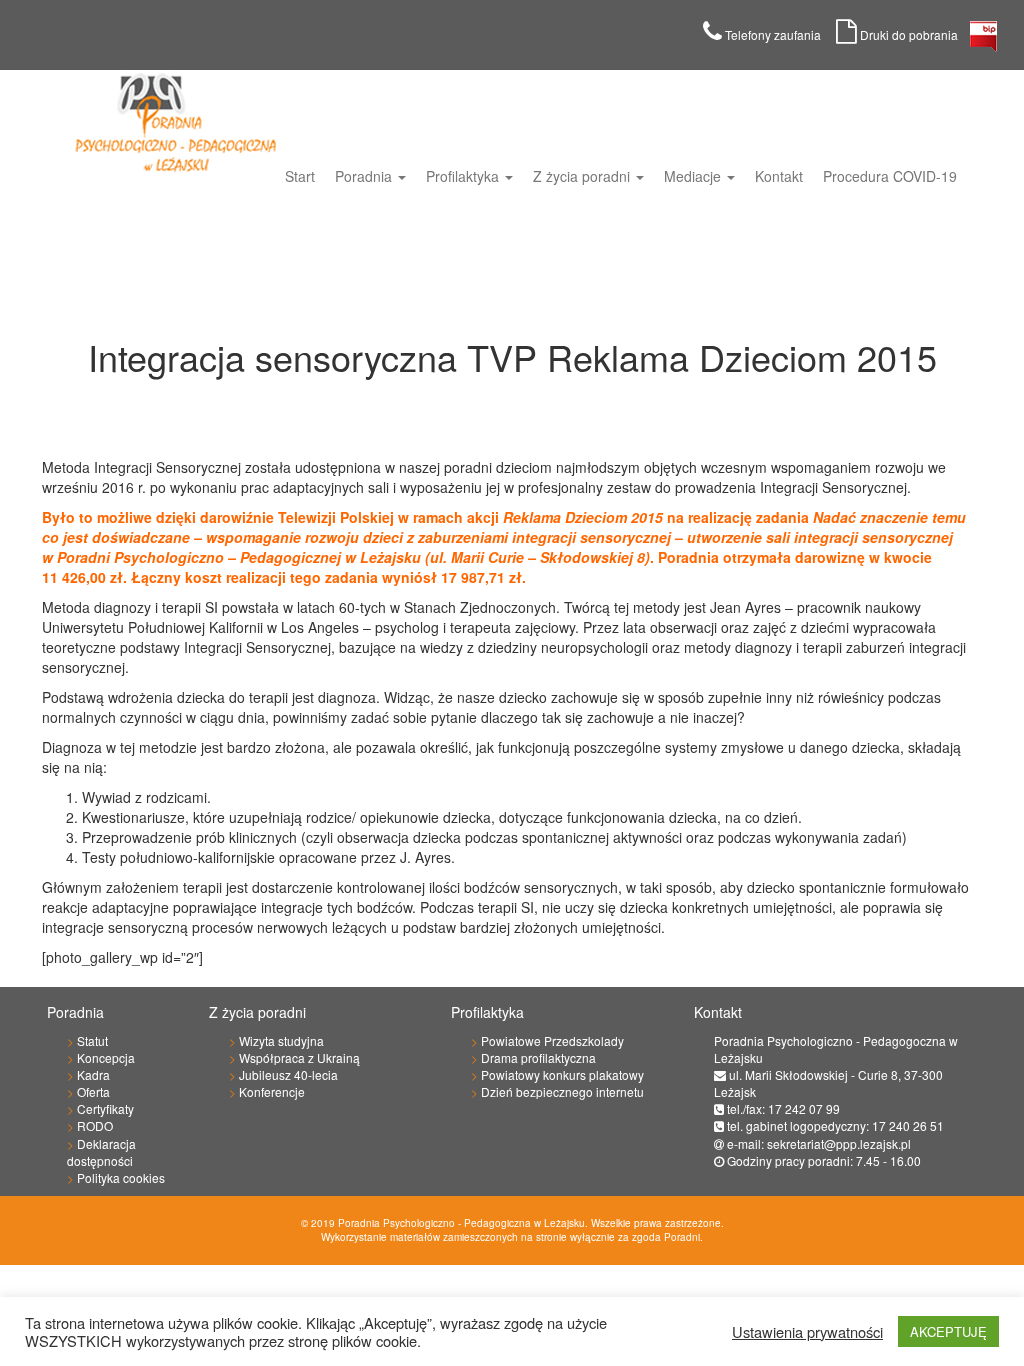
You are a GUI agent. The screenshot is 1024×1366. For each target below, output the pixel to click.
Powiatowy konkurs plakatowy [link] (562, 1074)
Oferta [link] (93, 1091)
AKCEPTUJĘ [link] (948, 1331)
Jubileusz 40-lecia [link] (288, 1074)
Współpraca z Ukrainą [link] (299, 1057)
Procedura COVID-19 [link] (890, 176)
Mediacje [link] (694, 176)
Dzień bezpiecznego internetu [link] (562, 1091)
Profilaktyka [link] (464, 176)
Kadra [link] (93, 1074)
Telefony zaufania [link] (779, 34)
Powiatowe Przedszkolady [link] (552, 1040)
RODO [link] (95, 1125)
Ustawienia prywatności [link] (807, 1332)
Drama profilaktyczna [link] (538, 1057)
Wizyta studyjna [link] (281, 1040)
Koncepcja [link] (106, 1057)
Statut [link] (92, 1040)
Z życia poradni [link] (583, 176)
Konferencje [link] (272, 1091)
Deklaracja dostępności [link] (101, 1152)
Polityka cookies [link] (121, 1177)
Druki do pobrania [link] (913, 34)
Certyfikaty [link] (105, 1108)
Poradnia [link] (365, 176)
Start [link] (300, 176)
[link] (983, 42)
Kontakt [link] (779, 176)
